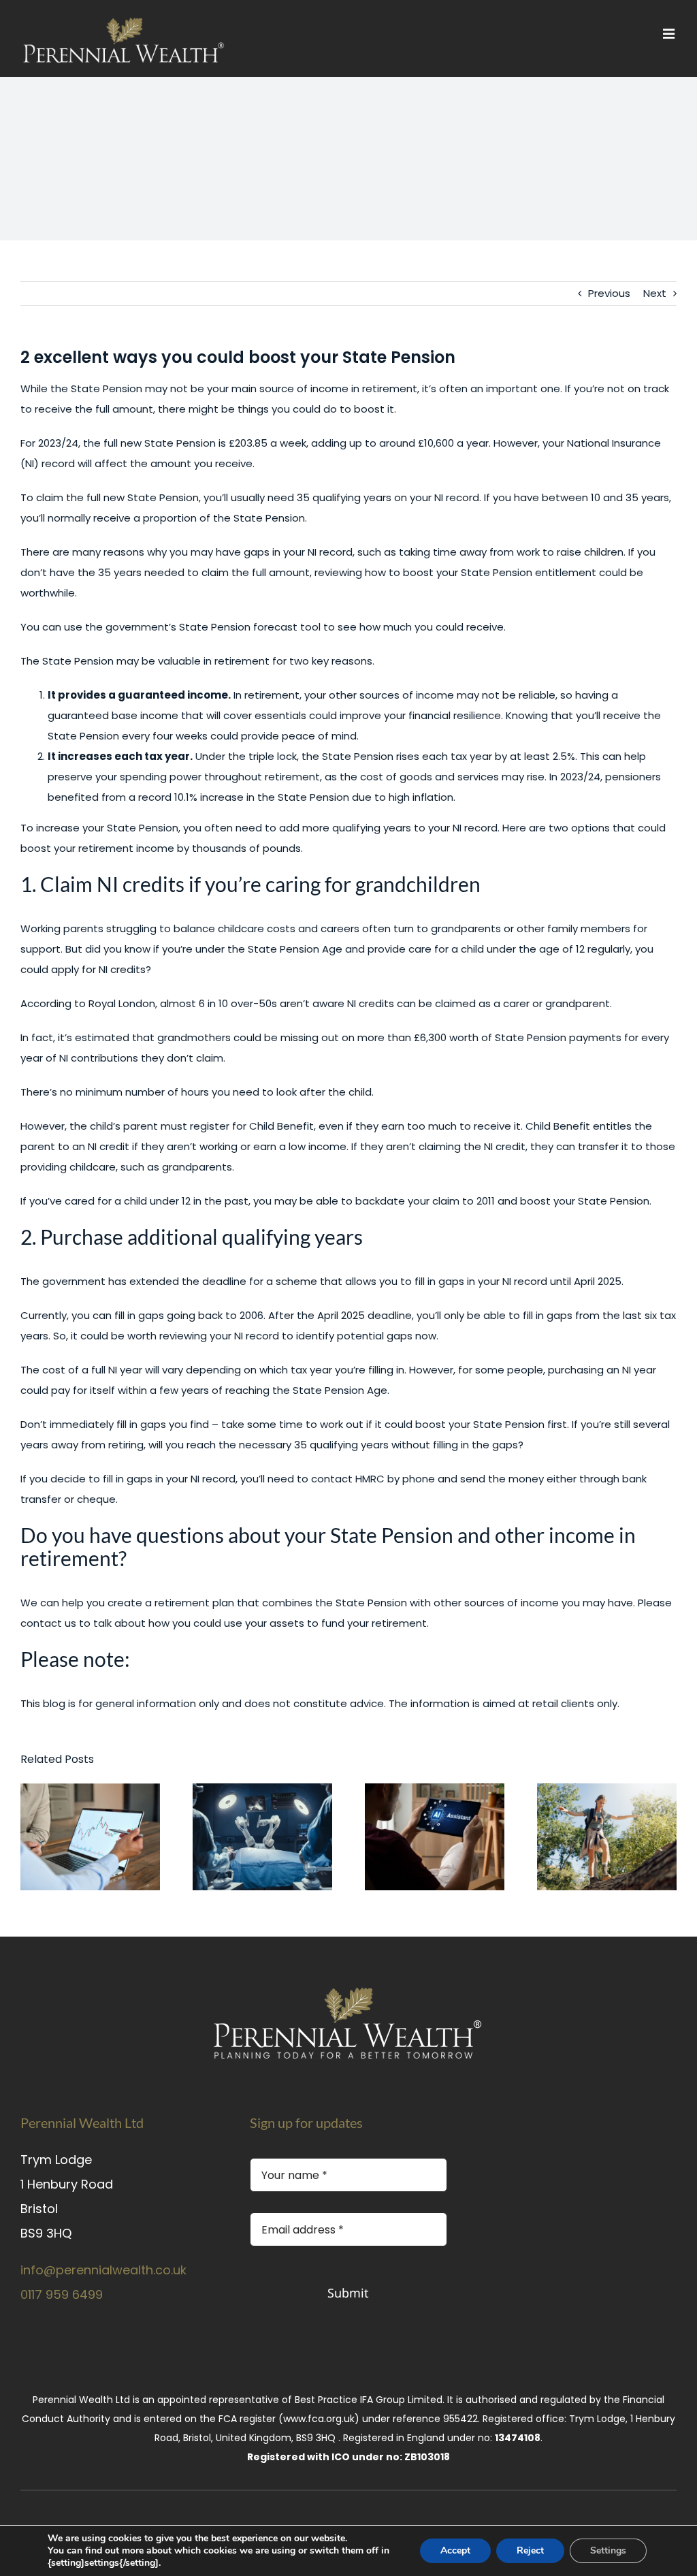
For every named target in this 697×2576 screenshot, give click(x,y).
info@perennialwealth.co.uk (103, 2270)
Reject (530, 2550)
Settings (608, 2550)
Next (655, 293)
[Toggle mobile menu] (670, 34)
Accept (455, 2550)
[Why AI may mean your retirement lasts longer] (262, 1837)
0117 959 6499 (62, 2294)
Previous (609, 293)
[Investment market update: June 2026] (435, 1837)
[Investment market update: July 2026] (90, 1837)
